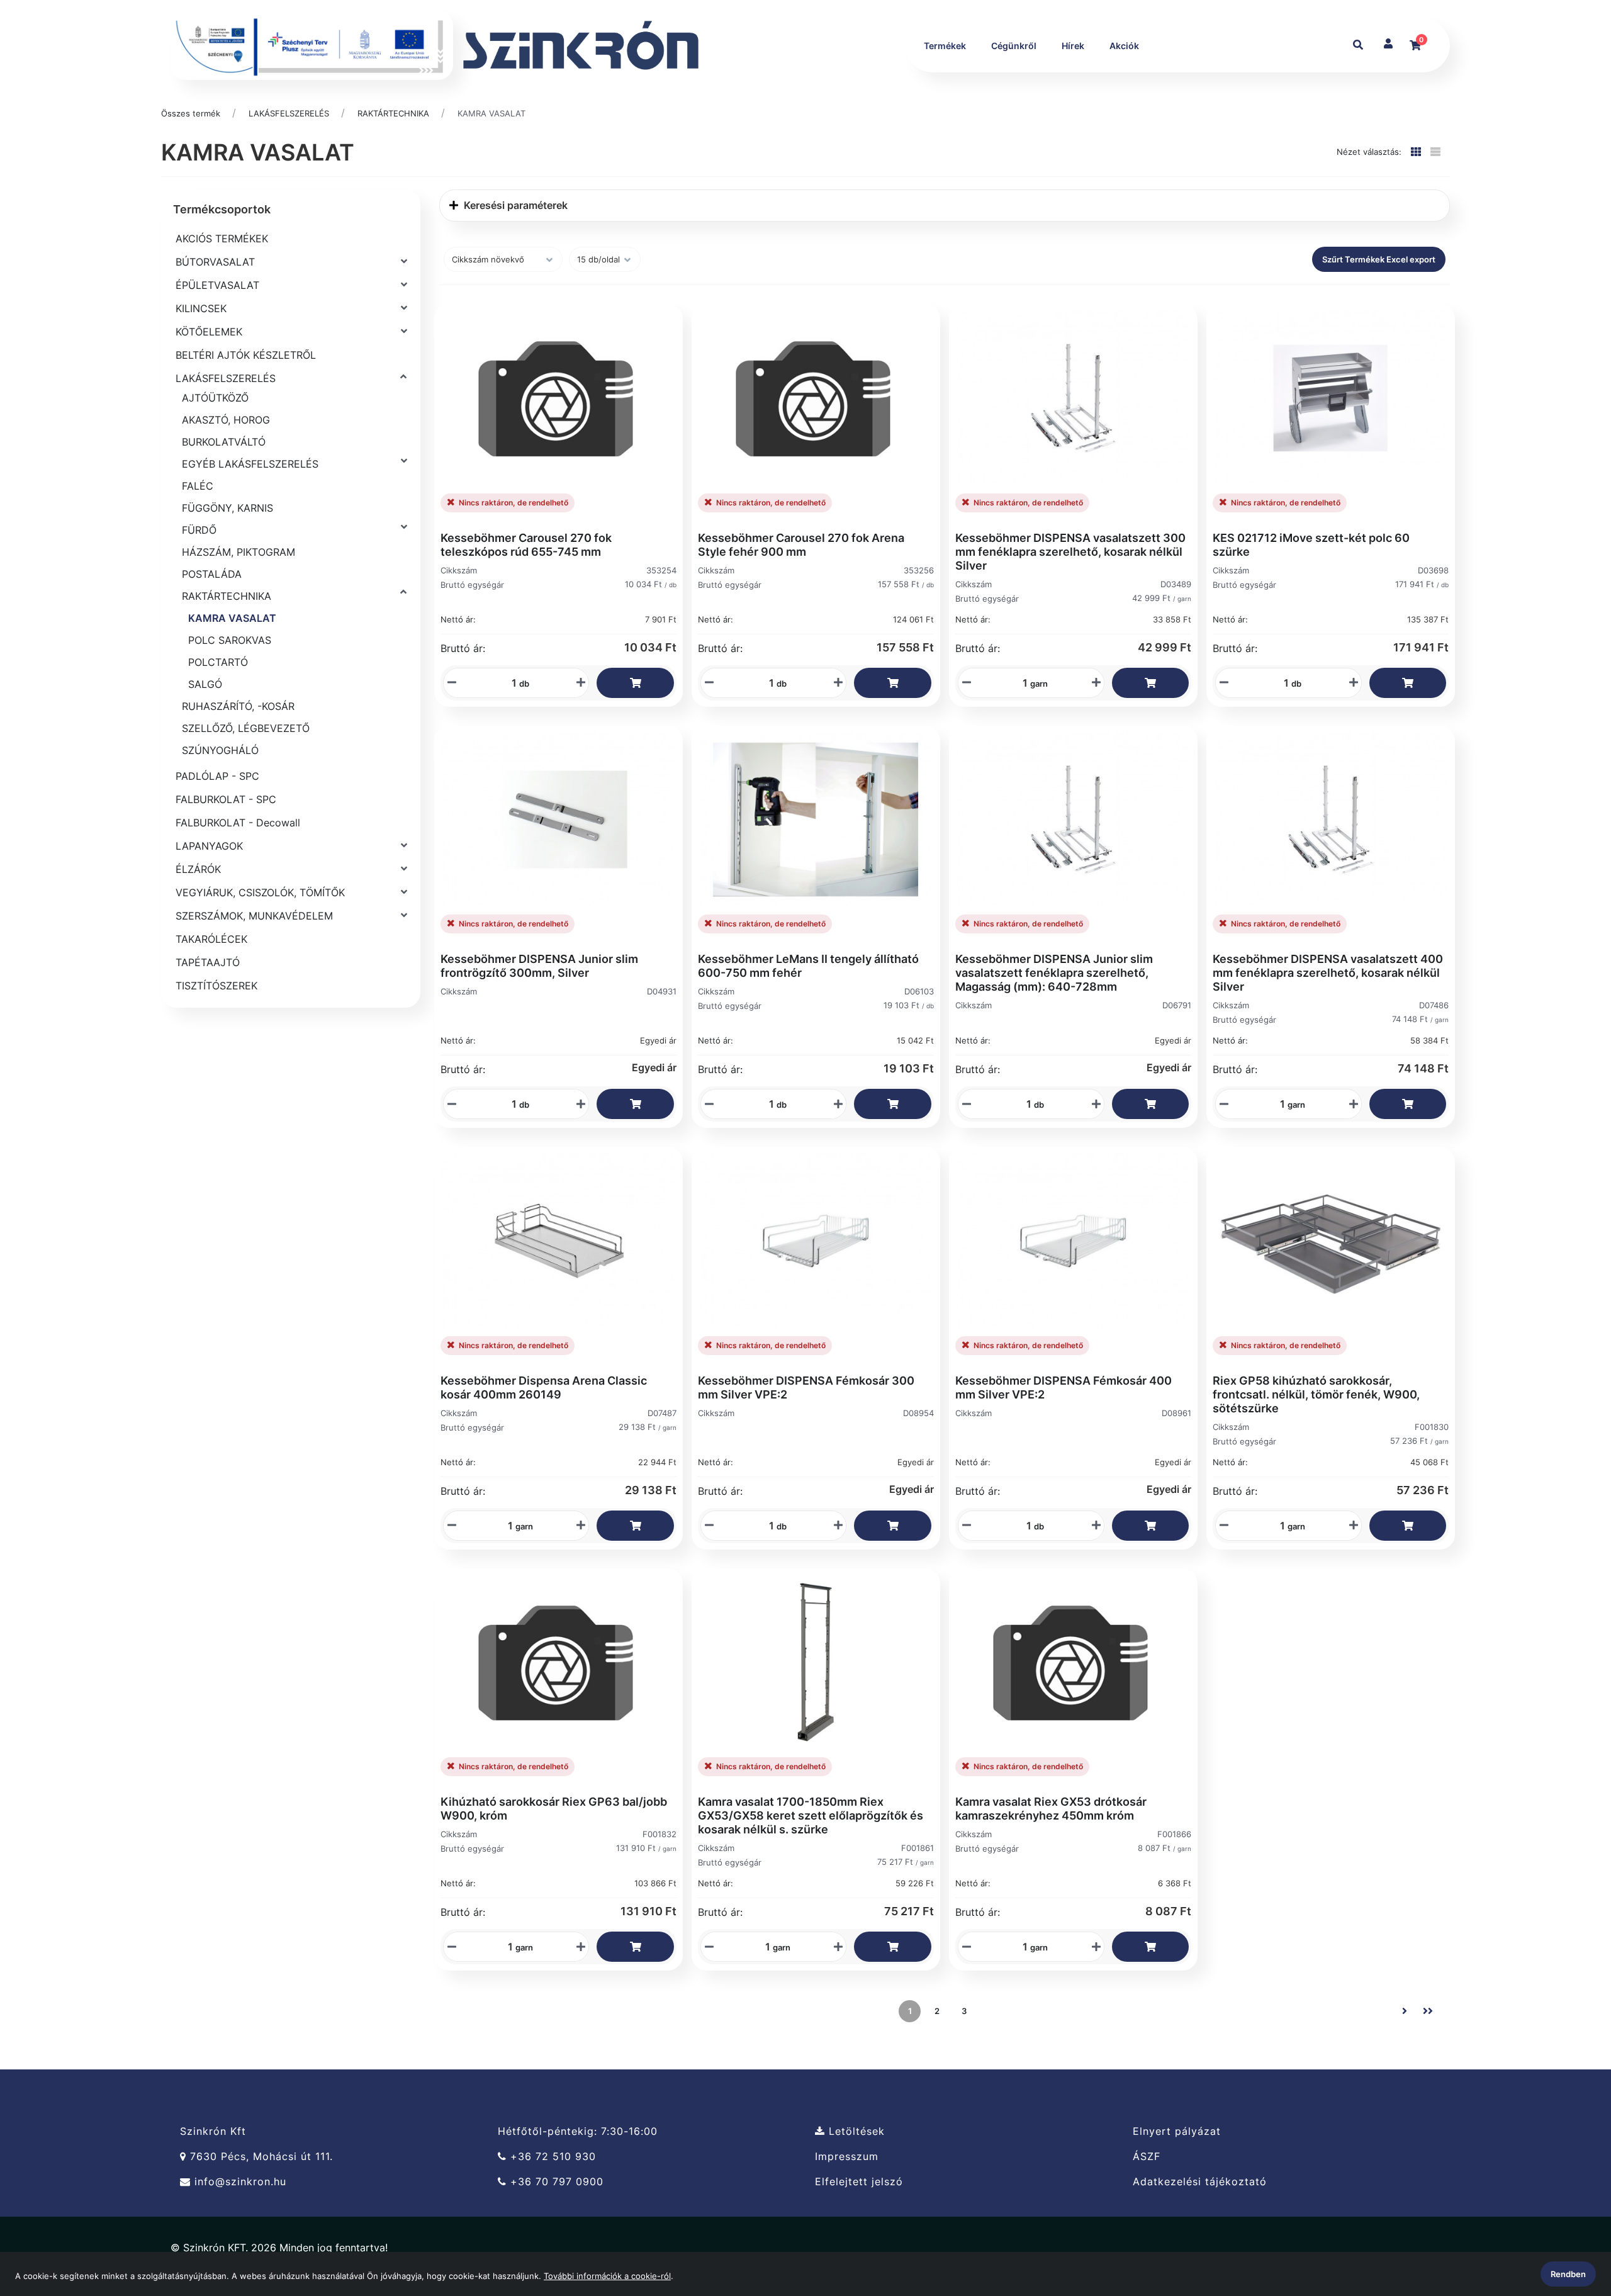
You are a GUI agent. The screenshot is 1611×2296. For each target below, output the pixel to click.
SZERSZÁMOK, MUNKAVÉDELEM (254, 916)
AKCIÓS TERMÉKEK (222, 239)
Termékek (945, 46)
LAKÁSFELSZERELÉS (289, 113)
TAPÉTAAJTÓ (208, 962)
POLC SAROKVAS (230, 640)
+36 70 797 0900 (555, 2182)
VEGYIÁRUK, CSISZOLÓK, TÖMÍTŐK (260, 892)
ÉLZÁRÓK (198, 869)
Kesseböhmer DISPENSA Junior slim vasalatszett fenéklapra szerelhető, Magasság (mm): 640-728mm (1054, 973)
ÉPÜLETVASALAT (217, 285)
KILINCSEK (201, 308)
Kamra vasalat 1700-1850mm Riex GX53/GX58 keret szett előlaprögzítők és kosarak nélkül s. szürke (811, 1815)
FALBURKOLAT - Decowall (238, 823)
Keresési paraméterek (514, 205)
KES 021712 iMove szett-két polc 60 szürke (1311, 545)
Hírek (1073, 46)
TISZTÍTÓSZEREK (216, 986)
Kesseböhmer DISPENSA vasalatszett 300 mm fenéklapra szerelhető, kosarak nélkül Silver (1070, 552)
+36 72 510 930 (551, 2157)
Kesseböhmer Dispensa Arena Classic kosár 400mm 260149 (544, 1387)
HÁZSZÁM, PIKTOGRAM (239, 552)
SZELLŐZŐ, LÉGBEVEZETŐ (246, 728)
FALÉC (198, 486)
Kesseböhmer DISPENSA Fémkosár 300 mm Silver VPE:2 (806, 1387)
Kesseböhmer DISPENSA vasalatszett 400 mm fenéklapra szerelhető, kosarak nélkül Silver (1328, 973)
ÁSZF (1147, 2157)
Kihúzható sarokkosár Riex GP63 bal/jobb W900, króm (554, 1809)
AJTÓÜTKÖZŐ (215, 398)
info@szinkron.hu (239, 2182)
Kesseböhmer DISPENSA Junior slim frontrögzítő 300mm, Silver (539, 966)
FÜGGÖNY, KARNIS (227, 508)
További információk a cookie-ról (607, 2276)
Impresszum (847, 2157)
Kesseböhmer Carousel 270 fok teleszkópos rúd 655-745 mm (526, 545)
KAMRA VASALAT (491, 113)
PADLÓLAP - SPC (217, 776)
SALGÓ (205, 684)
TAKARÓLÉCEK (211, 939)
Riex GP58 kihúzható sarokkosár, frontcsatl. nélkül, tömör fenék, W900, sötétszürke (1316, 1394)
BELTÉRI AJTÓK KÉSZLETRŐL (246, 355)
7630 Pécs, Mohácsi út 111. (260, 2157)
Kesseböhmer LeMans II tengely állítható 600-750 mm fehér (808, 966)
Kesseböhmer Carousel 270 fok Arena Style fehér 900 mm (801, 545)
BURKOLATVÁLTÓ (224, 442)
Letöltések (855, 2131)
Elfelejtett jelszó (859, 2182)
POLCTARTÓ (218, 662)
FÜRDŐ (199, 530)
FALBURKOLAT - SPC (226, 799)
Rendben (1568, 2274)
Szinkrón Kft (213, 2131)
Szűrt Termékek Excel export (1379, 259)
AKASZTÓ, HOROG (226, 420)
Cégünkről (1014, 46)
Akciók (1124, 46)
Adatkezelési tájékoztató (1200, 2182)
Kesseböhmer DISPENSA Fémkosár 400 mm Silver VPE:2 (1064, 1387)
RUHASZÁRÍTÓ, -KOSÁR (238, 706)
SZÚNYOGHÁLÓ (220, 750)
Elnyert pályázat (1177, 2131)
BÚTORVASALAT (215, 262)
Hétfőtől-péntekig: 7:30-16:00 (578, 2131)
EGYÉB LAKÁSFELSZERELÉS (250, 464)
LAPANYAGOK (209, 846)
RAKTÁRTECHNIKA (393, 113)
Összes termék (191, 113)
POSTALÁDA (212, 574)
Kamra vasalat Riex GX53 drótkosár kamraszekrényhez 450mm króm (1051, 1809)
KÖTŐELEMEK (209, 332)
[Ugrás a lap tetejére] (1573, 2220)
